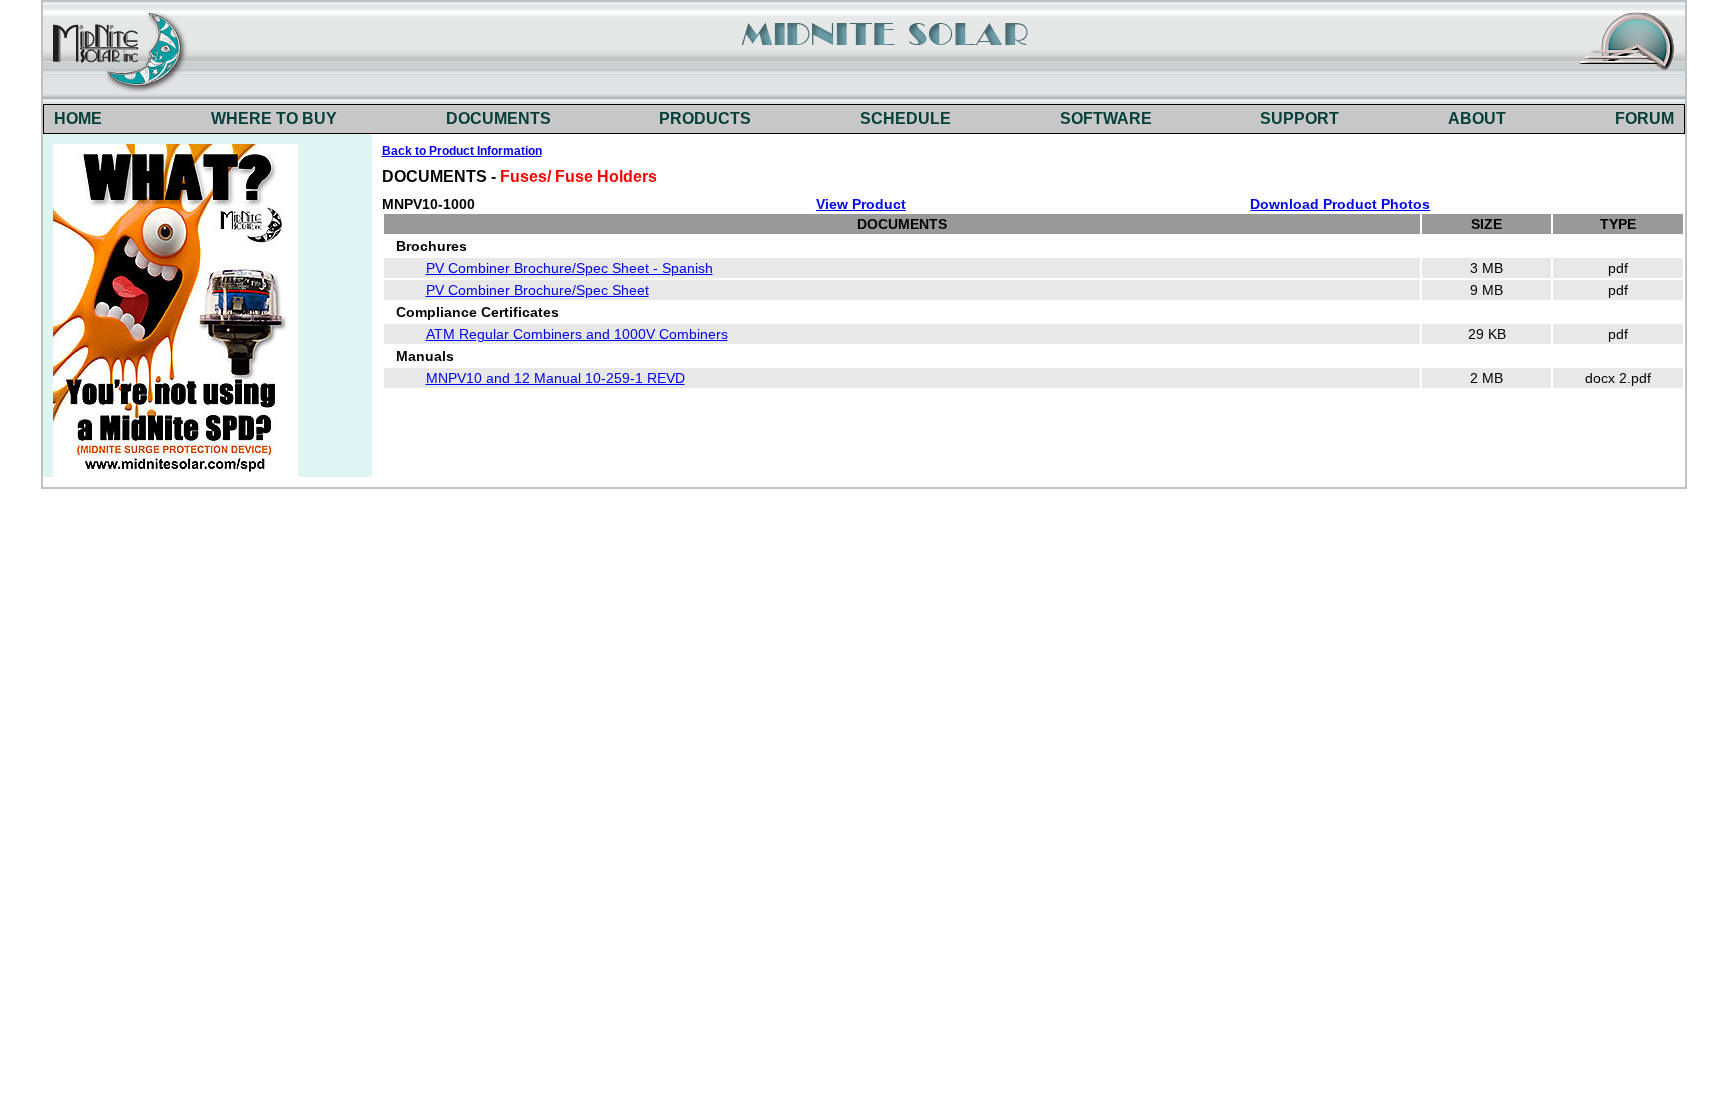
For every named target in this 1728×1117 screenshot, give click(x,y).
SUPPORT (1299, 118)
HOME (78, 118)
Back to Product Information (462, 151)
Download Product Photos (1340, 204)
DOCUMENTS (498, 118)
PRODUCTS (705, 118)
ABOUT (1477, 118)
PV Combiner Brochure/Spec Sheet (537, 290)
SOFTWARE (1106, 118)
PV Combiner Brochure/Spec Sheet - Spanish (569, 268)
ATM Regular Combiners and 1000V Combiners (577, 334)
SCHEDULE (905, 118)
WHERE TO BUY (274, 118)
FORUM (1644, 118)
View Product (861, 204)
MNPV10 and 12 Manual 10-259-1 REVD (555, 378)
